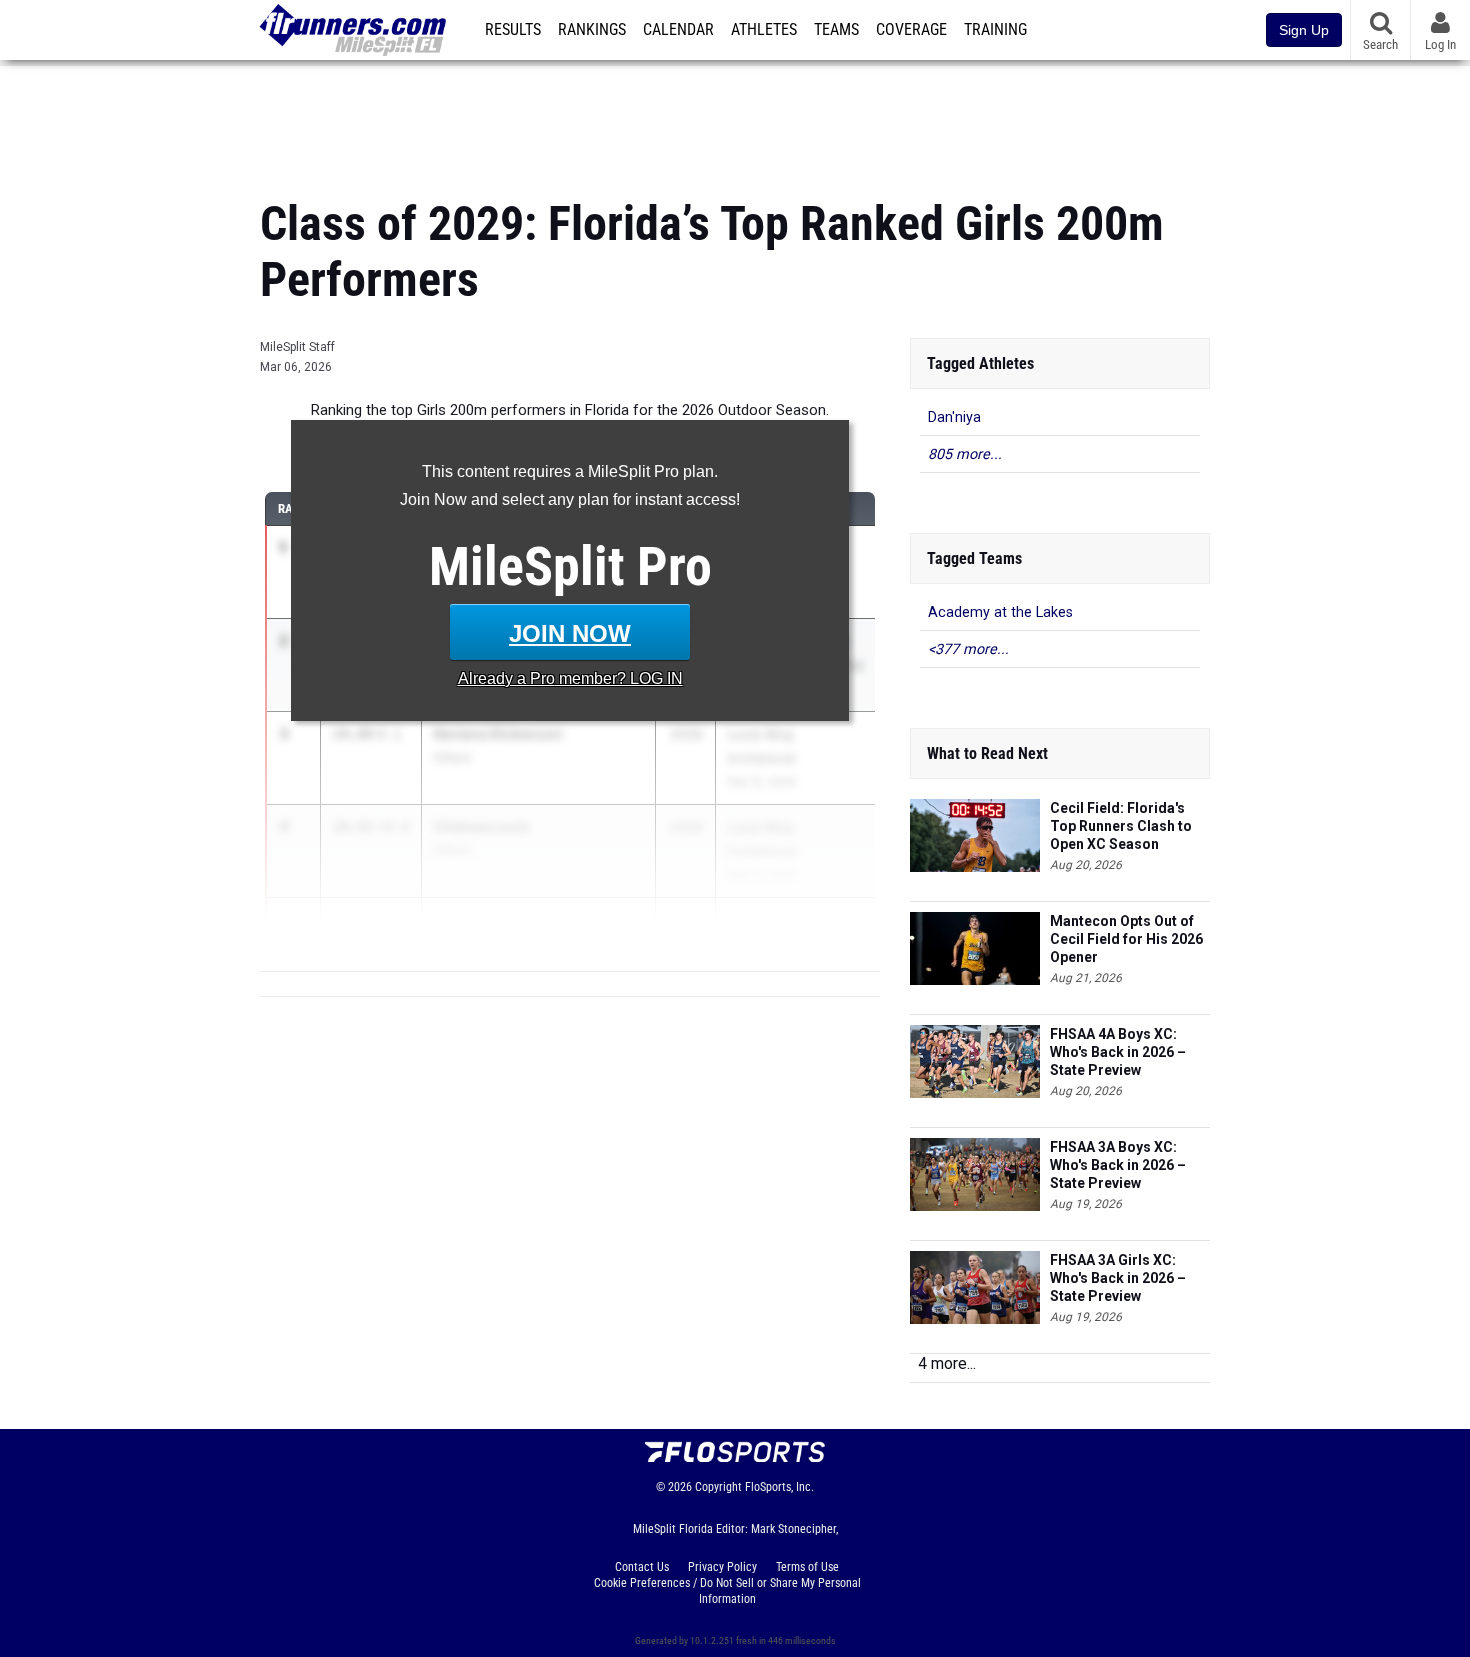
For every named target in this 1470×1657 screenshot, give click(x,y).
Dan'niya (954, 417)
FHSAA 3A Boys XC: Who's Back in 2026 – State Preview (1118, 1165)
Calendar (678, 30)
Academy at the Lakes (1000, 612)
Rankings (592, 30)
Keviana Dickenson (498, 733)
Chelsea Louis (482, 826)
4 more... (947, 1363)
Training (995, 30)
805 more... (965, 454)
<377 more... (968, 649)
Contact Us (642, 1567)
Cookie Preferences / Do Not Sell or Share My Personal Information (727, 1591)
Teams (836, 30)
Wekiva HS (464, 943)
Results (513, 30)
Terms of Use (807, 1567)
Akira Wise (470, 919)
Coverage (911, 30)
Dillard (452, 757)
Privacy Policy (722, 1567)
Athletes (764, 30)
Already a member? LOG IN (570, 678)
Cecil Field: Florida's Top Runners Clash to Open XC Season (1121, 826)
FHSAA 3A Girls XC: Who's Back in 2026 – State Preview (1118, 1278)
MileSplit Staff (297, 347)
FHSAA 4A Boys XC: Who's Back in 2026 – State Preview (1118, 1052)
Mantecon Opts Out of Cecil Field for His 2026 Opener (1126, 939)
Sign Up (1304, 30)
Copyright (718, 1487)
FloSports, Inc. (779, 1487)
